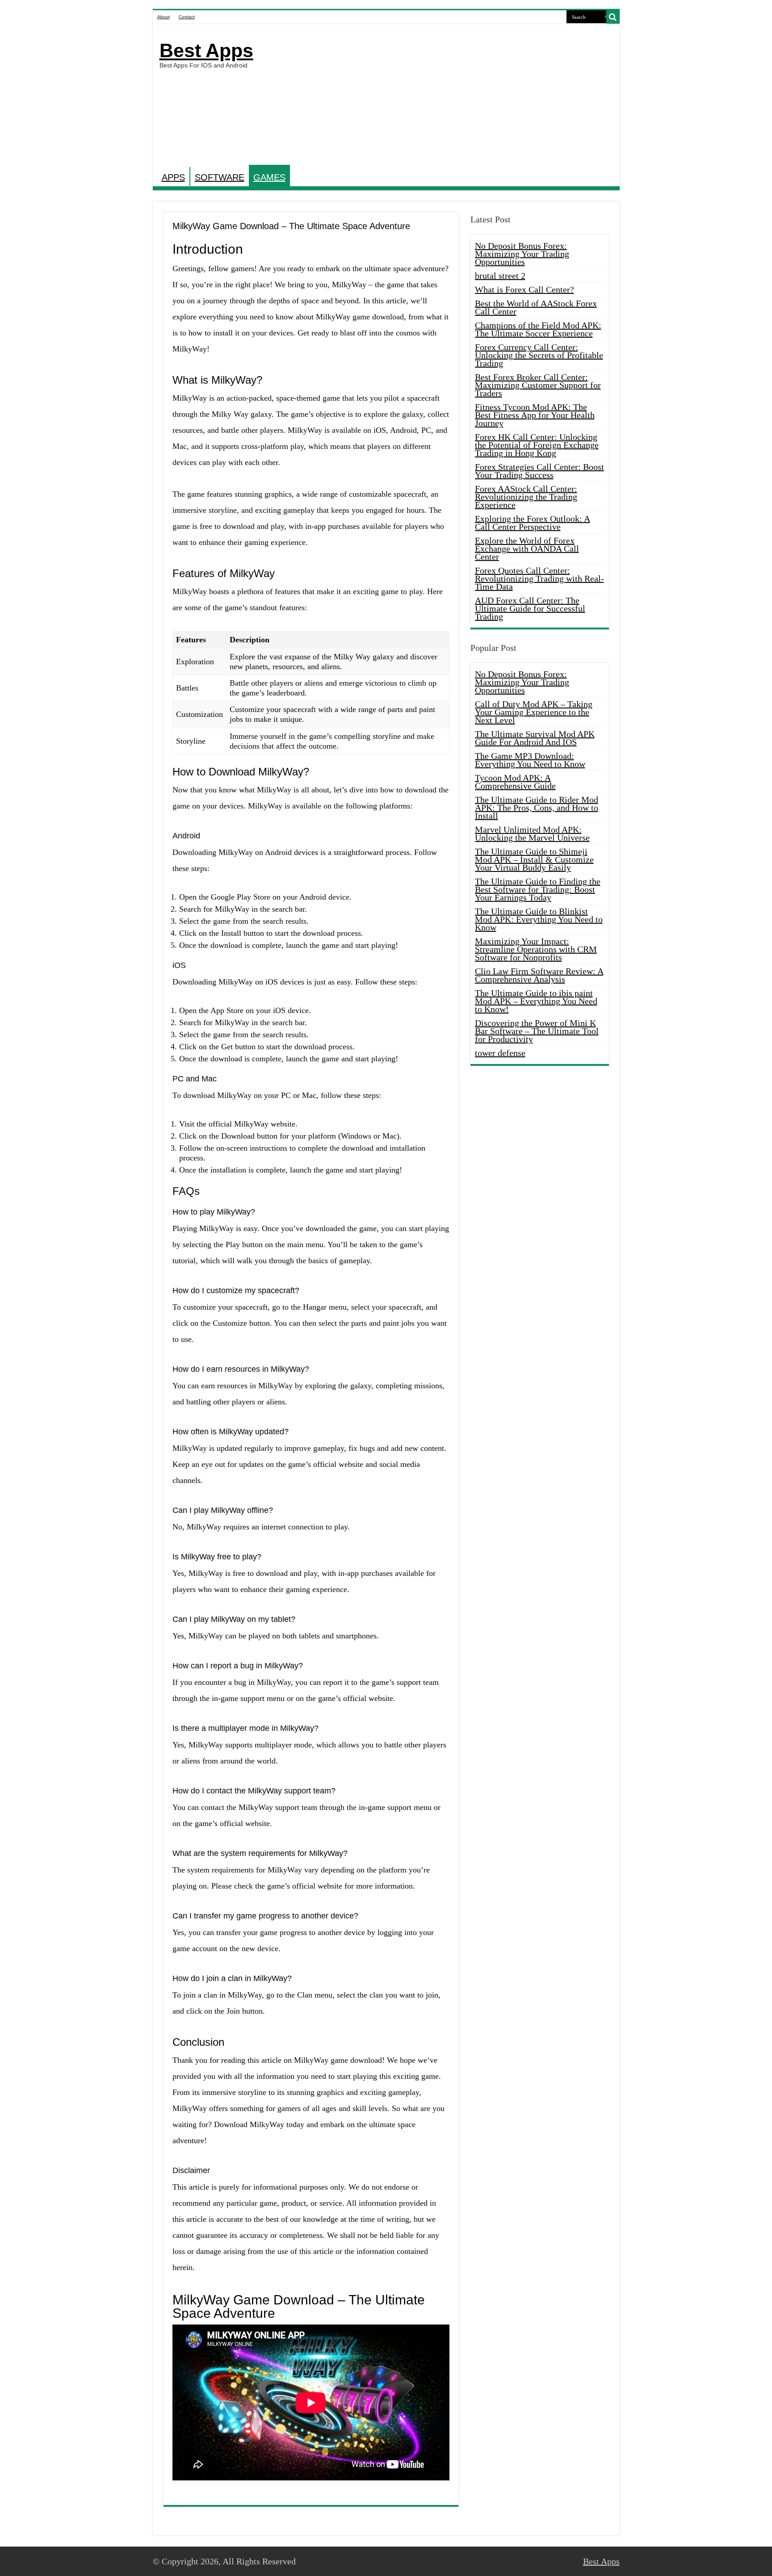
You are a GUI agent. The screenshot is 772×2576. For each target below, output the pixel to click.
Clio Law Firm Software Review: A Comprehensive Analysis (539, 975)
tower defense (500, 1053)
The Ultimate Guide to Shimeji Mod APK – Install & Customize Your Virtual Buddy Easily (534, 859)
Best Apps (206, 50)
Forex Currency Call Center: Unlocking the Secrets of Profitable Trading (539, 355)
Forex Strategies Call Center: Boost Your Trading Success (539, 471)
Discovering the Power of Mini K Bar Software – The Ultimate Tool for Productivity (537, 1031)
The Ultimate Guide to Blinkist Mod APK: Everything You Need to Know (539, 919)
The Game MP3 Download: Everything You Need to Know (530, 760)
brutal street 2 (500, 276)
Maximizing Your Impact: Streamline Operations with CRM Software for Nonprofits (536, 949)
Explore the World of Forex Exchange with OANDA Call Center (527, 549)
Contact (187, 17)
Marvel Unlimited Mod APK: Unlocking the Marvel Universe (532, 834)
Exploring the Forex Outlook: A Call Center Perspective (533, 523)
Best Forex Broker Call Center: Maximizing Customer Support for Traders (538, 385)
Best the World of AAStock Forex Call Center (536, 307)
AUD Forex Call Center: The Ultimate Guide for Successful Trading (530, 608)
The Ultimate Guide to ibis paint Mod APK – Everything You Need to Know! (536, 1001)
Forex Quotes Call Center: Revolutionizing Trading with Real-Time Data (539, 578)
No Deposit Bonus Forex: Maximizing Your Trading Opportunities (522, 254)
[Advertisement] (450, 96)
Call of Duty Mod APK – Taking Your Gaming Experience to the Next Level (534, 712)
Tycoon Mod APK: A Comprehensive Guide (515, 782)
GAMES (269, 177)
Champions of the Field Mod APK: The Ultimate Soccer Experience (538, 329)
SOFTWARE (220, 177)
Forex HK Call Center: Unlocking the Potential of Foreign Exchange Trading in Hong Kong (537, 445)
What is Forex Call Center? (524, 289)
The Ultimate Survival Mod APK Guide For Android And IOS (535, 738)
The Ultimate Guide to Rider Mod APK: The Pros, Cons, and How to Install (537, 808)
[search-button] (613, 17)
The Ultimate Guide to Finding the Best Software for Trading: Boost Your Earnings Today (538, 889)
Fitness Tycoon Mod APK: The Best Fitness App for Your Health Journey (535, 415)
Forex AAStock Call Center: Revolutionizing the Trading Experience (526, 497)
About (164, 17)
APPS (173, 177)
